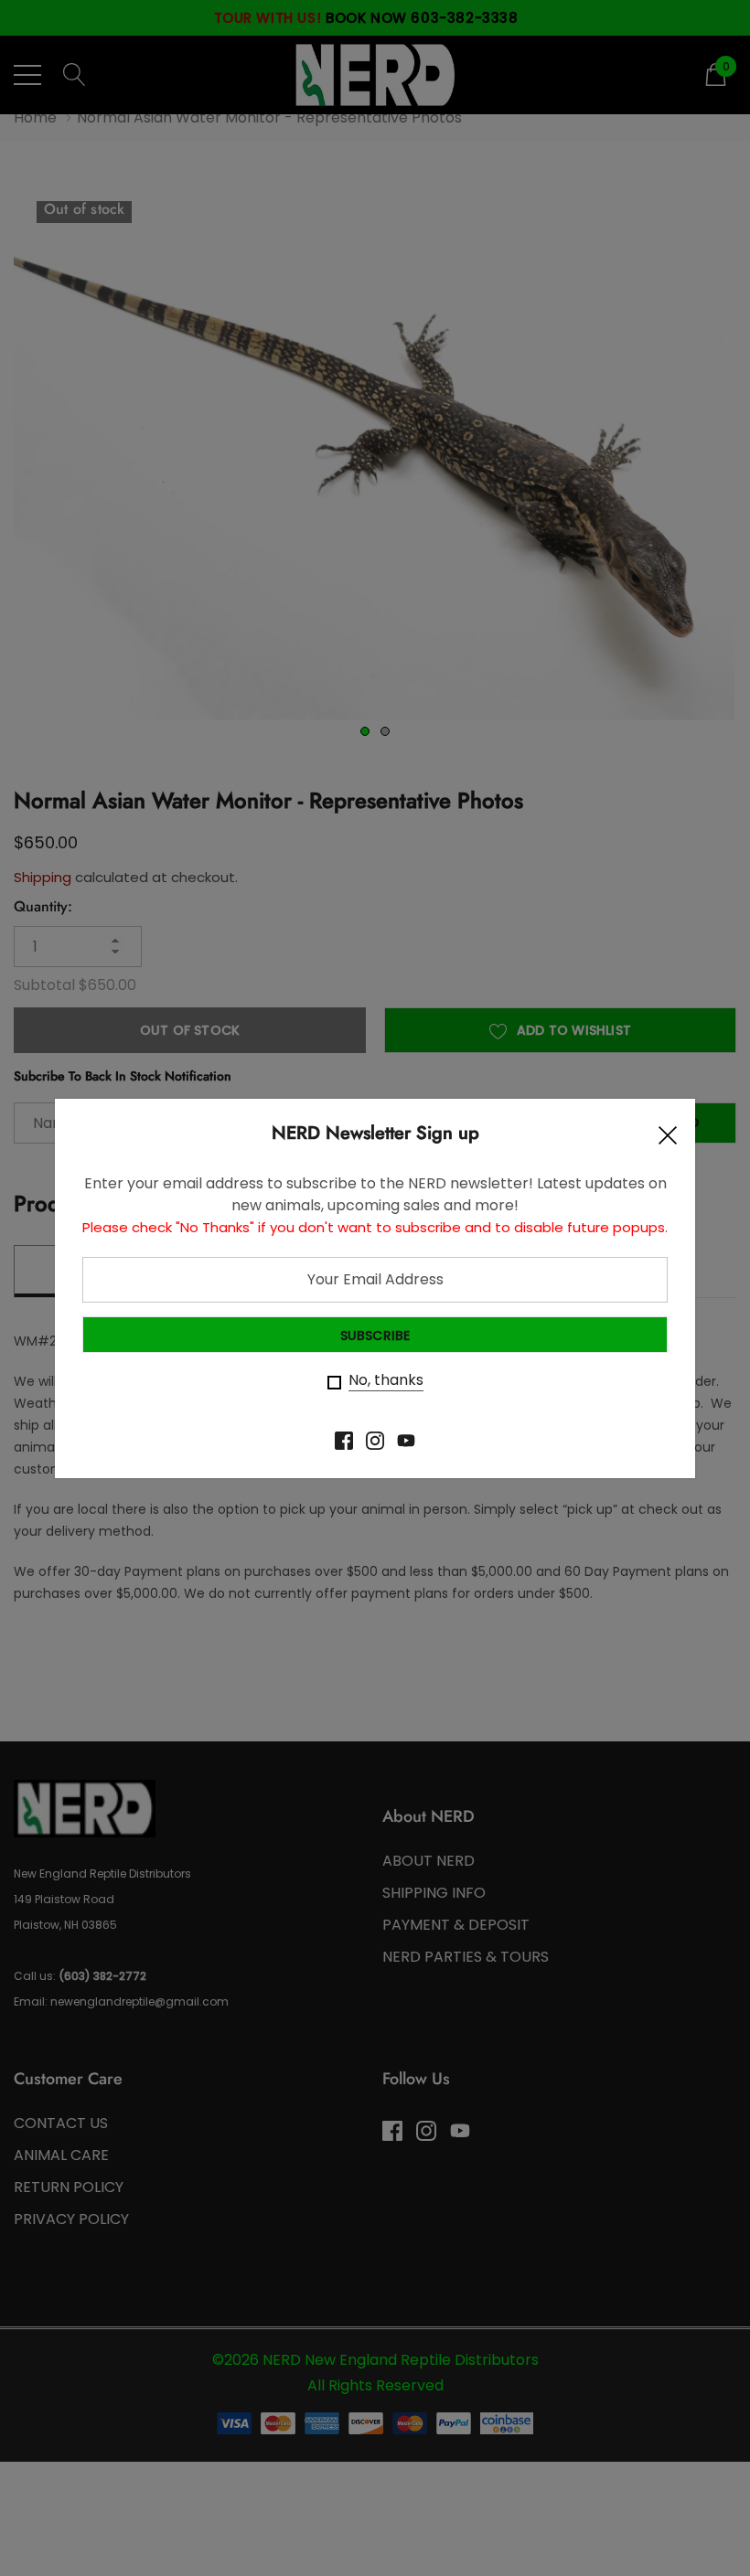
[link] (344, 1441)
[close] (668, 1140)
